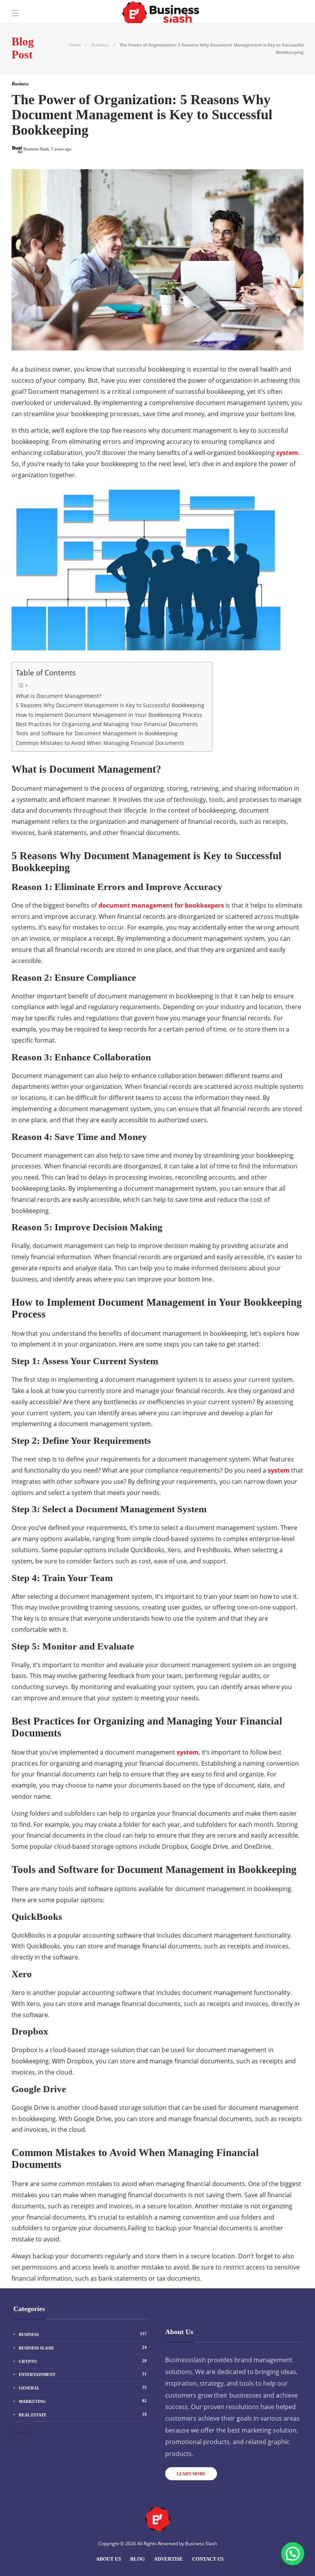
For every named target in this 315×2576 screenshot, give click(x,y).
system (287, 453)
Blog (138, 2559)
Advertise (168, 2559)
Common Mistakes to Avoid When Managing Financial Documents (100, 743)
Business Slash (83, 2348)
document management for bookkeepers (161, 905)
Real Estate (83, 2414)
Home (75, 45)
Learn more (191, 2474)
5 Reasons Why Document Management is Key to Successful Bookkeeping (110, 705)
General (83, 2388)
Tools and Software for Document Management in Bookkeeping (97, 733)
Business (100, 45)
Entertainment (83, 2374)
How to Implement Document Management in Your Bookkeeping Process (109, 715)
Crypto (83, 2361)
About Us (109, 2559)
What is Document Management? (58, 696)
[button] (293, 2554)
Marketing (83, 2401)
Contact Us (208, 2559)
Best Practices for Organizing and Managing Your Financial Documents (107, 724)
